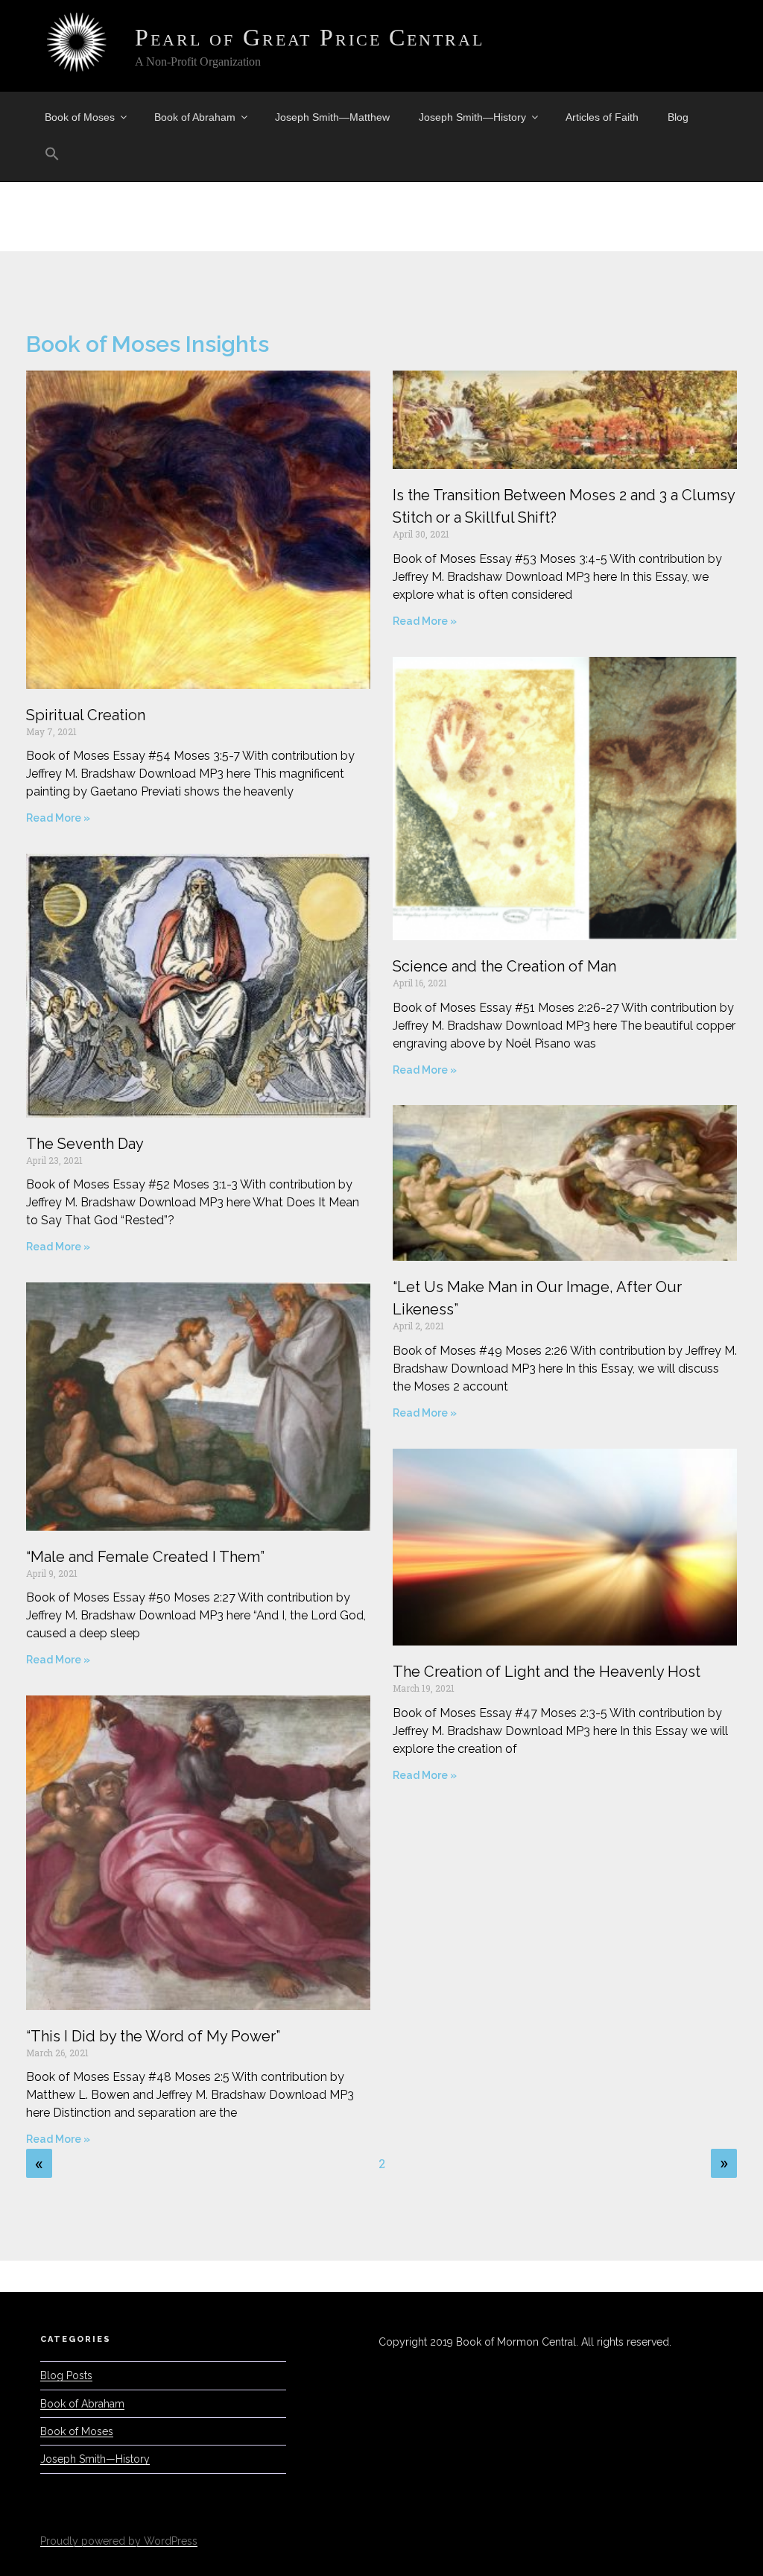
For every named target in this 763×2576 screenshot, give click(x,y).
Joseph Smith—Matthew (332, 117)
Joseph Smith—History (472, 117)
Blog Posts (66, 2375)
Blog (678, 117)
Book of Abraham (195, 117)
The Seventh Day (85, 1144)
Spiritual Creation (86, 715)
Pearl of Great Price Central (310, 37)
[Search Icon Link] (52, 154)
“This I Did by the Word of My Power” (153, 2036)
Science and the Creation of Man (504, 966)
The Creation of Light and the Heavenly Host (547, 1672)
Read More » (58, 818)
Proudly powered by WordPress (119, 2541)
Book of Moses (80, 117)
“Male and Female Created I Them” (145, 1557)
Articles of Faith (602, 117)
